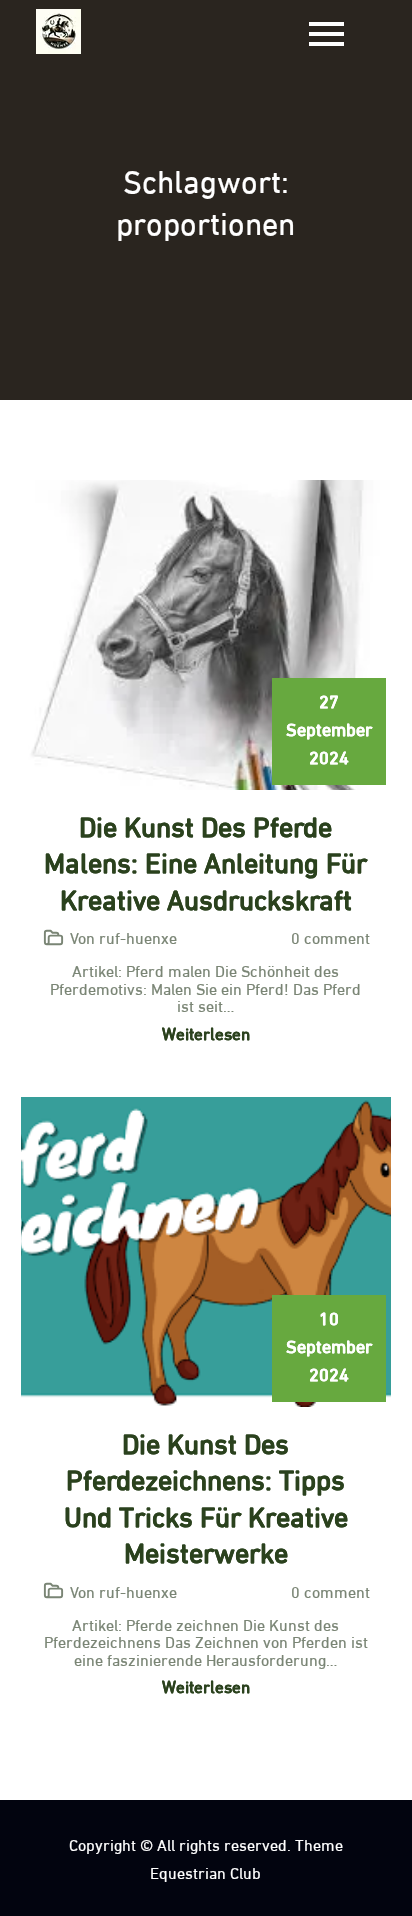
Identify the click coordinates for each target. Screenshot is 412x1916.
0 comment (330, 936)
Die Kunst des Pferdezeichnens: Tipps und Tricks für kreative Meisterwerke (206, 1495)
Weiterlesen (206, 1032)
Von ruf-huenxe (123, 936)
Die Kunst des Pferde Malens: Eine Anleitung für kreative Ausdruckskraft (205, 860)
